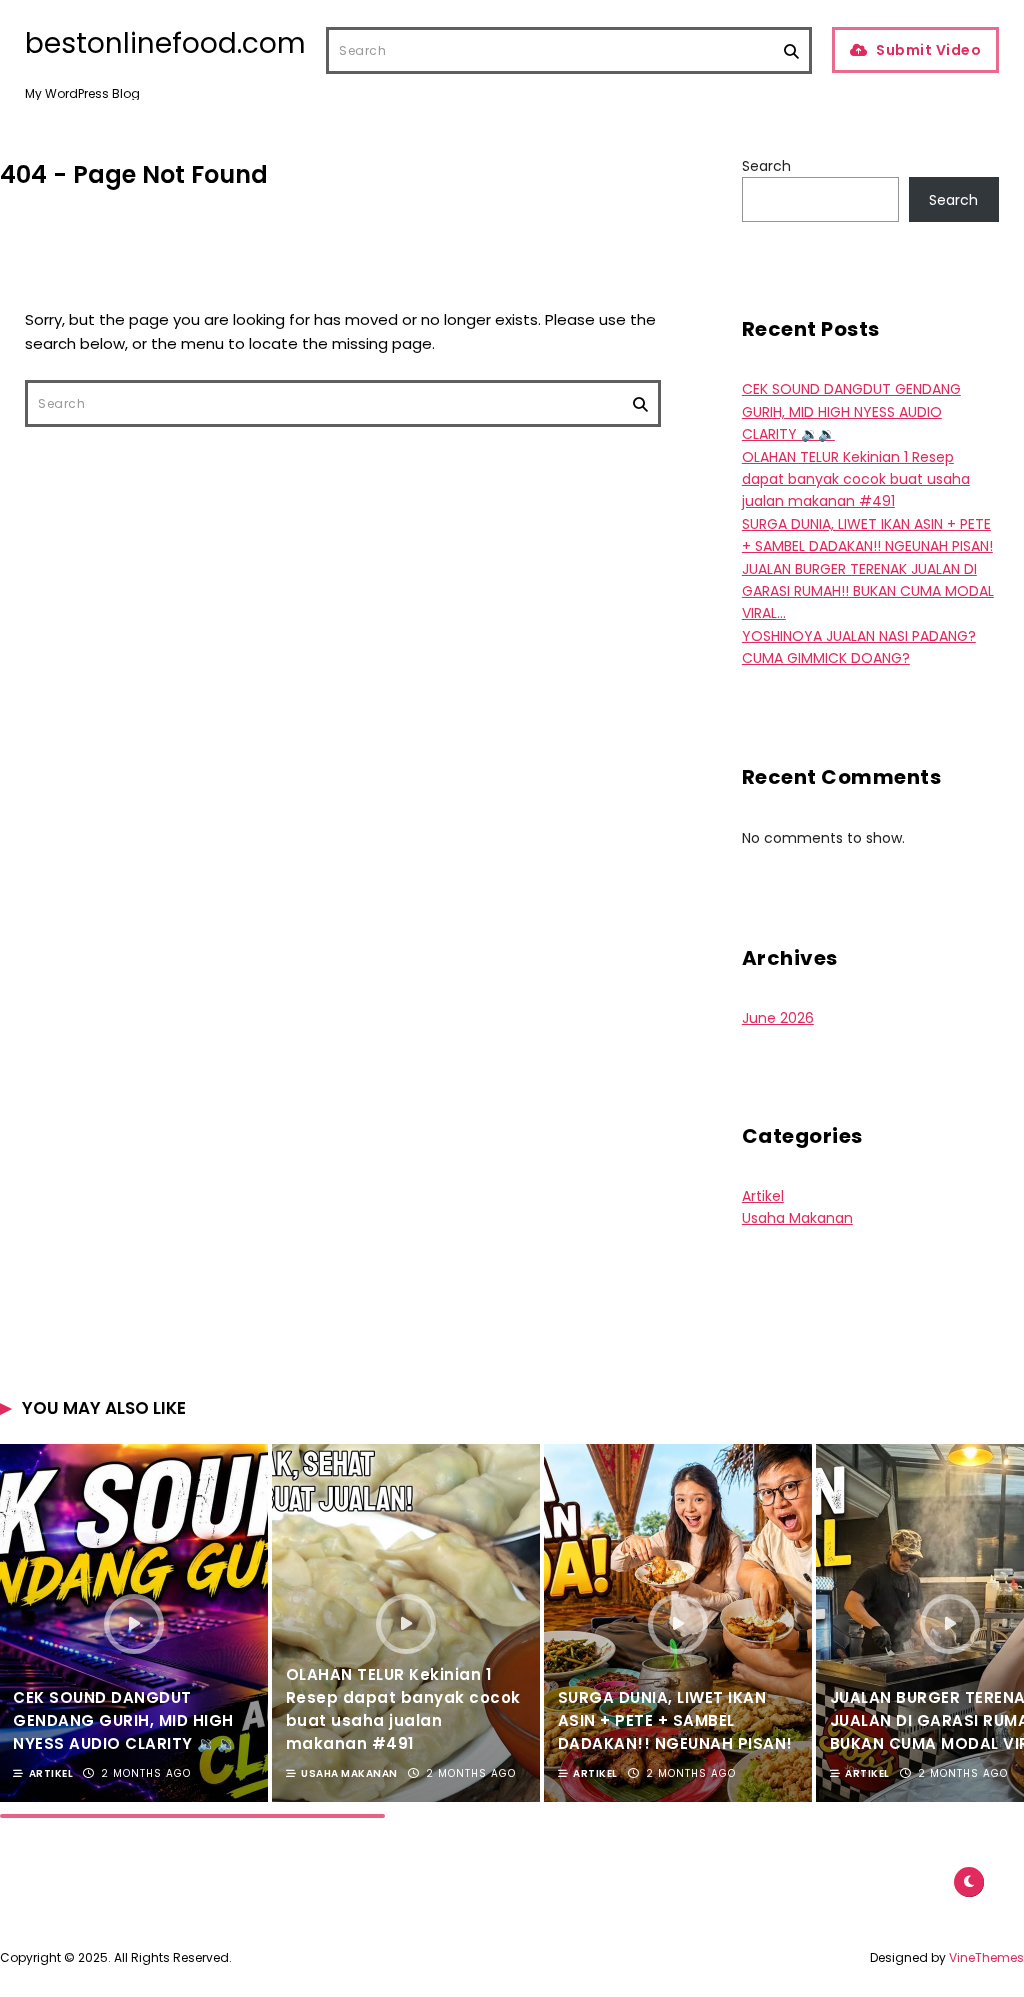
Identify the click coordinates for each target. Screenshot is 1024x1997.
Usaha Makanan (797, 1218)
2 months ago (146, 1773)
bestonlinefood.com (165, 44)
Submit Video (928, 50)
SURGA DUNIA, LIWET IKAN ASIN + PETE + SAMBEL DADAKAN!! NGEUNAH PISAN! (675, 1720)
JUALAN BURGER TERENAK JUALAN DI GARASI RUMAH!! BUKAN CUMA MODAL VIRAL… (868, 591)
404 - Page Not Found (134, 174)
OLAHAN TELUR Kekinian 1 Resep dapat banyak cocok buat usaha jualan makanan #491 (856, 479)
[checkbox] (969, 1882)
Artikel (763, 1196)
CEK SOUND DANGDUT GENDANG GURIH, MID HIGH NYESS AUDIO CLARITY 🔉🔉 (851, 411)
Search (766, 166)
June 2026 (778, 1018)
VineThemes (986, 1957)
